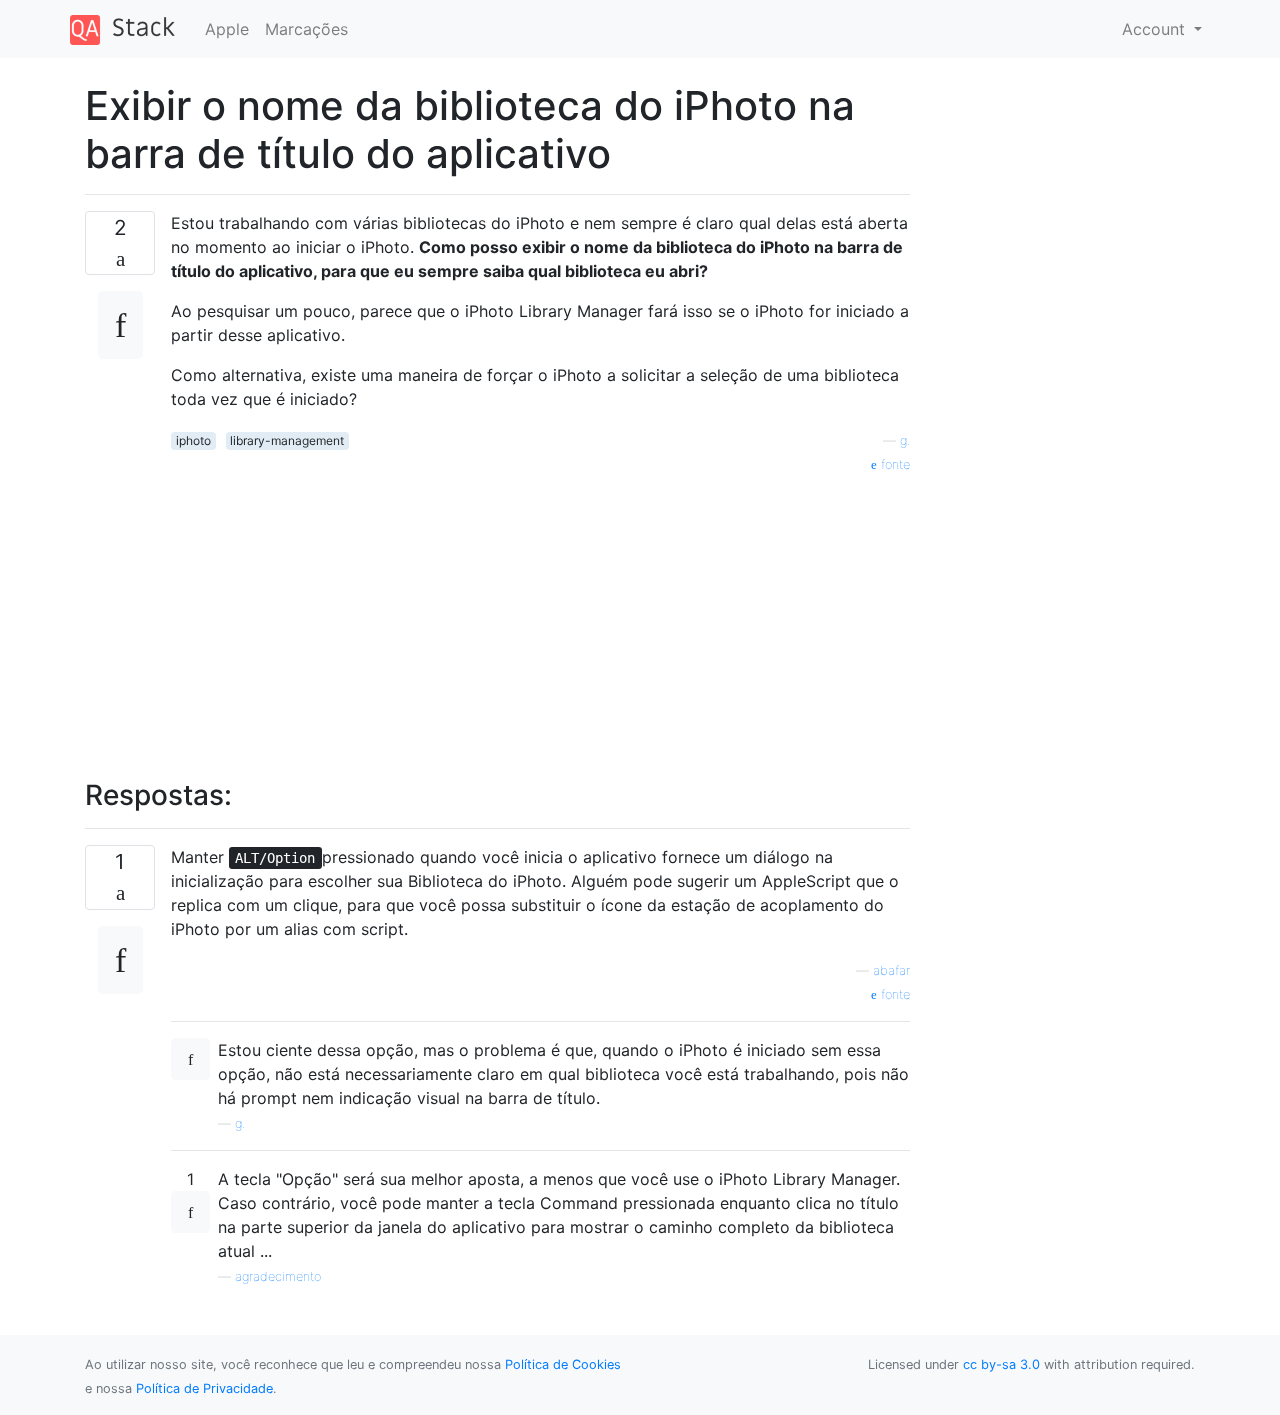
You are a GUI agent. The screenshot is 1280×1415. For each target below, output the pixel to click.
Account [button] (1156, 29)
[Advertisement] (540, 615)
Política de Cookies (563, 1364)
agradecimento (278, 1276)
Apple (227, 29)
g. (905, 440)
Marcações (306, 29)
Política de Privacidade (204, 1388)
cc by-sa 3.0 (1001, 1364)
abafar (891, 970)
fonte (893, 464)
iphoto (193, 440)
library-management (287, 440)
